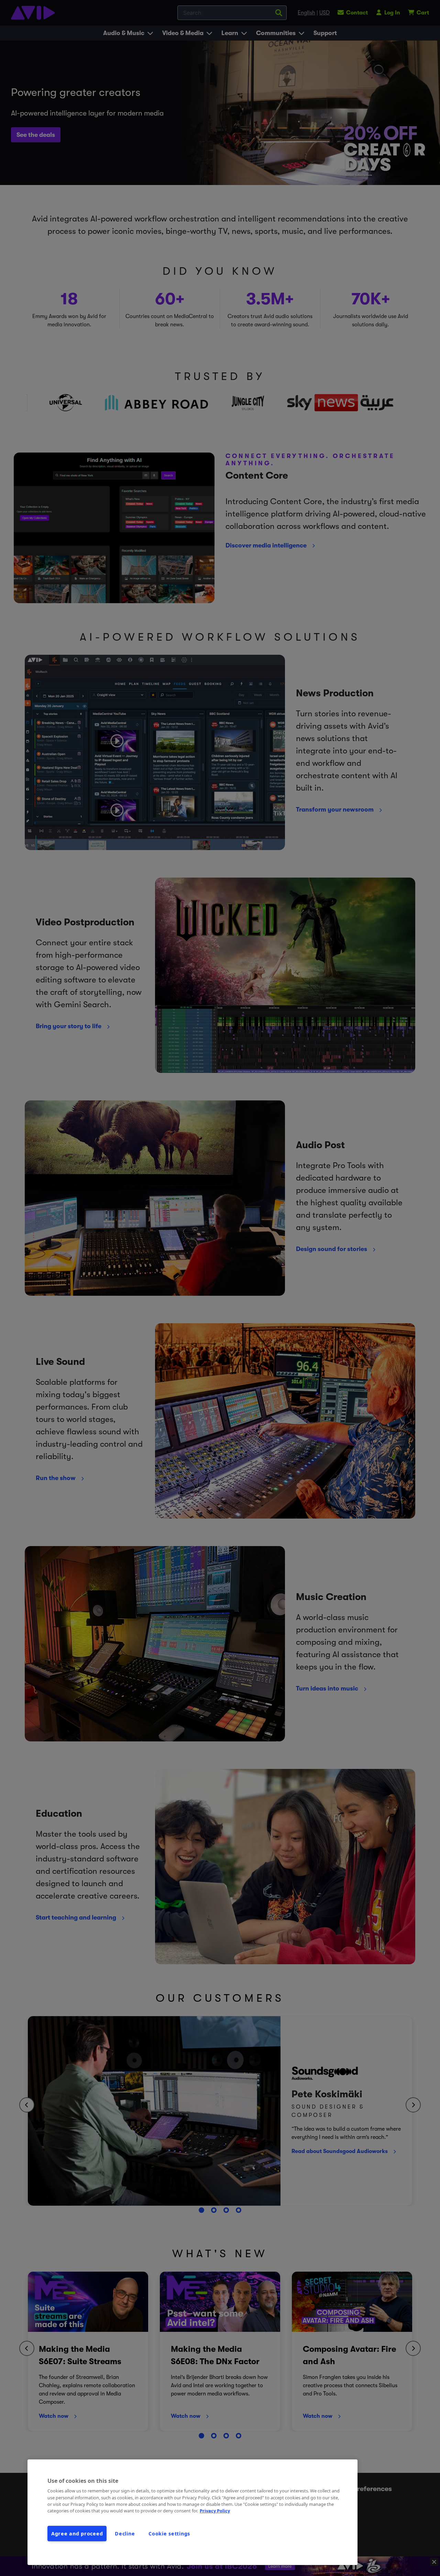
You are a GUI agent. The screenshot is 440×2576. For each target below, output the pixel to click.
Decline (125, 2534)
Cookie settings (169, 2534)
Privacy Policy (215, 2511)
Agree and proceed (77, 2534)
